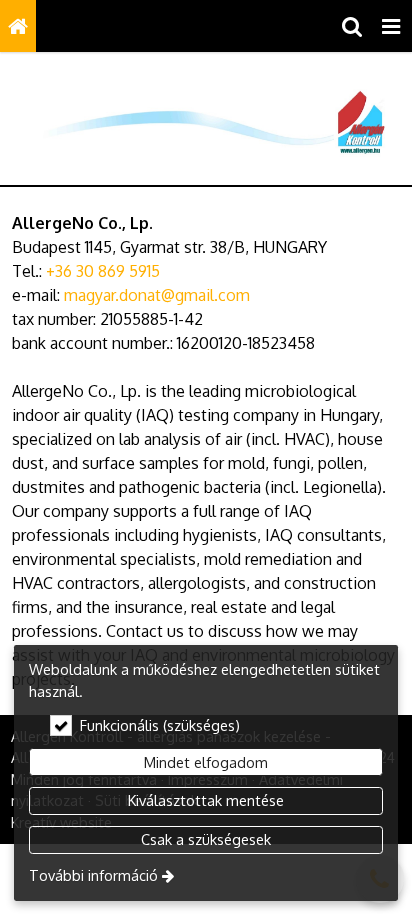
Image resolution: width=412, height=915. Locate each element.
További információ (93, 875)
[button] (391, 26)
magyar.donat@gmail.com (157, 295)
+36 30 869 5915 (103, 271)
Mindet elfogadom (206, 762)
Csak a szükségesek (206, 839)
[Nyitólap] (18, 26)
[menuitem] (18, 26)
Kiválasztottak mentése (206, 800)
